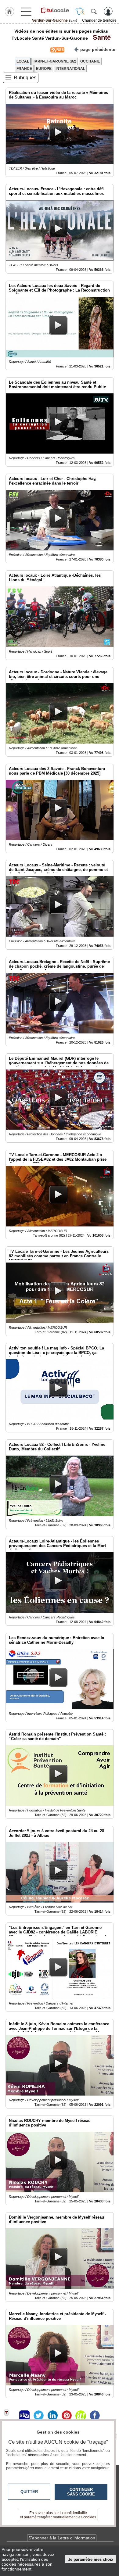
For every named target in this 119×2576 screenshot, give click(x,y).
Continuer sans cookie (81, 2492)
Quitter (29, 2492)
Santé (100, 37)
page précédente (98, 49)
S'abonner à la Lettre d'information (62, 2538)
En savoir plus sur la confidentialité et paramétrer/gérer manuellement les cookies (58, 2515)
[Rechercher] (94, 11)
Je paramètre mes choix (91, 2559)
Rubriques (25, 78)
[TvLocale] (55, 10)
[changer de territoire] (80, 11)
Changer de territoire (99, 20)
